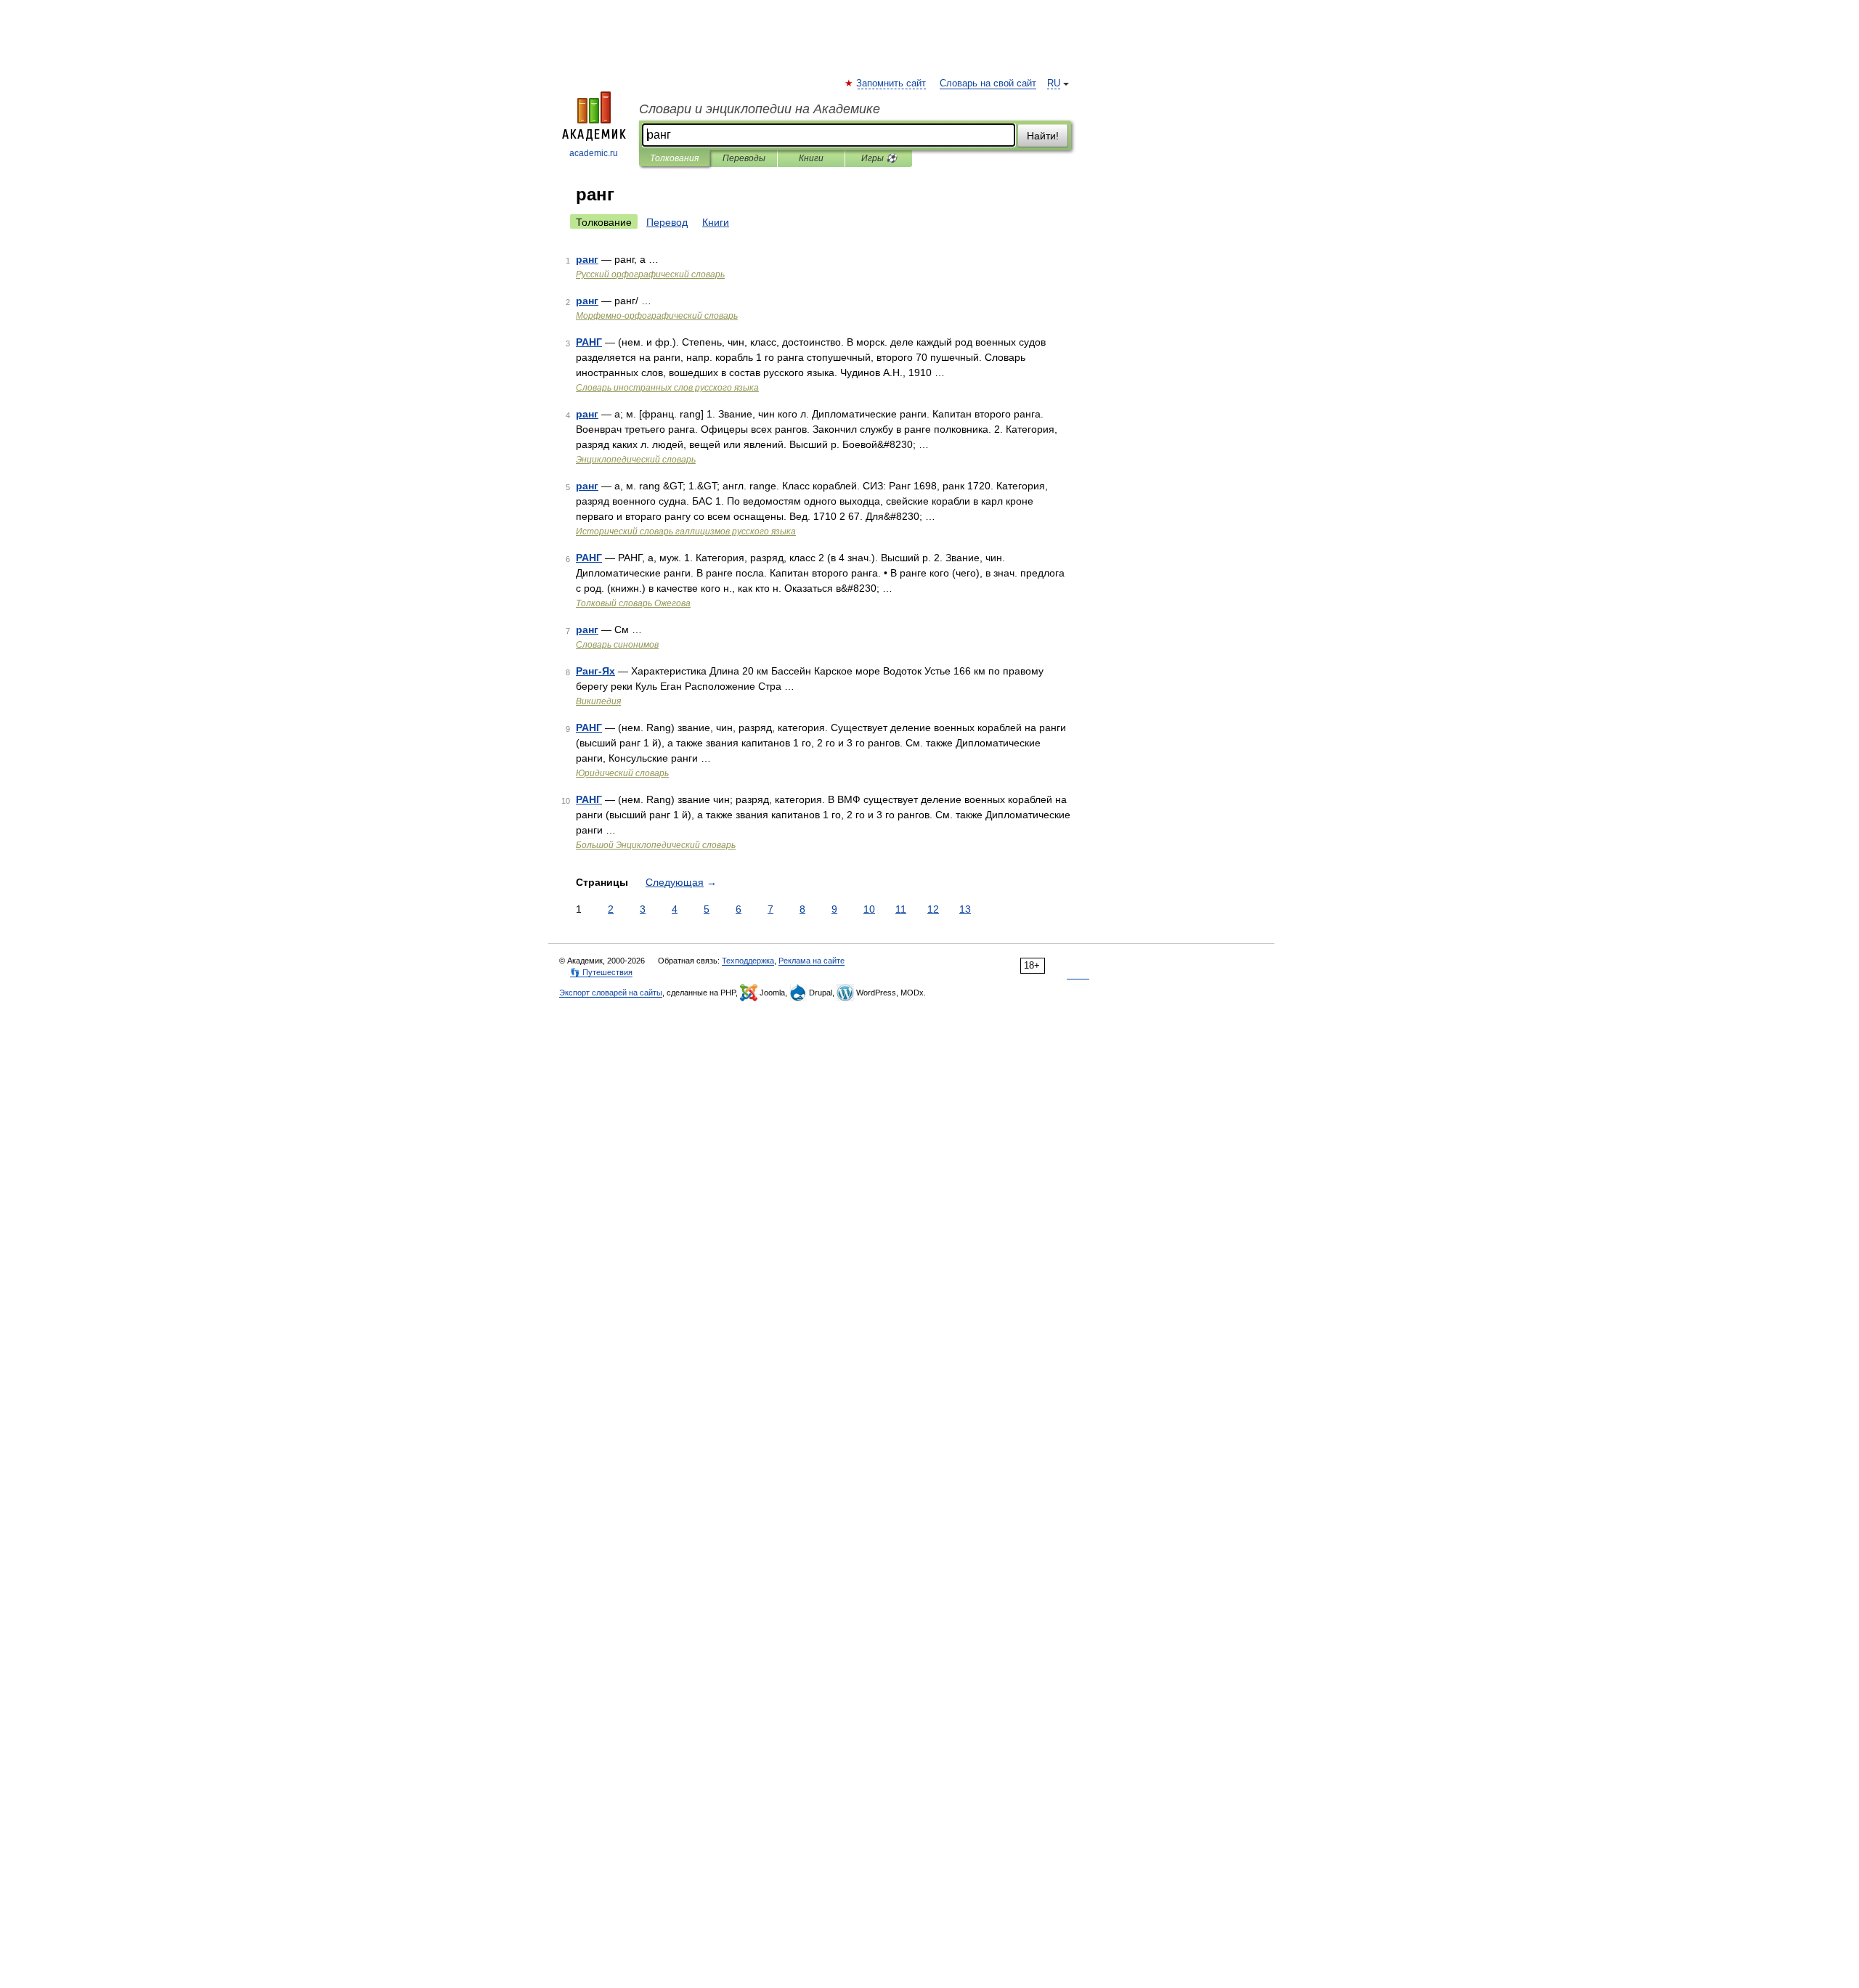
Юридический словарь (622, 773)
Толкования (674, 158)
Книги (811, 158)
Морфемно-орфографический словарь (657, 316)
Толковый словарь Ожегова (633, 603)
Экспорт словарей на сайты (611, 993)
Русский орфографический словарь (650, 274)
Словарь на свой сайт (988, 83)
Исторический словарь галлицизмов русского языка (686, 531)
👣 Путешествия (601, 972)
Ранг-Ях (595, 671)
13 (965, 909)
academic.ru (594, 153)
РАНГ (589, 342)
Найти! (1043, 136)
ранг (587, 259)
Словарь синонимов (617, 645)
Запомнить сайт (892, 83)
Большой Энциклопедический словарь (656, 845)
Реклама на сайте (811, 961)
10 (869, 909)
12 (933, 909)
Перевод (667, 222)
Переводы (744, 158)
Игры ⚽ (879, 158)
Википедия (598, 701)
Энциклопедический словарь (636, 460)
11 (901, 909)
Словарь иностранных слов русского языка (667, 388)
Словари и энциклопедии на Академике (760, 109)
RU (1054, 83)
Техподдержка (748, 961)
